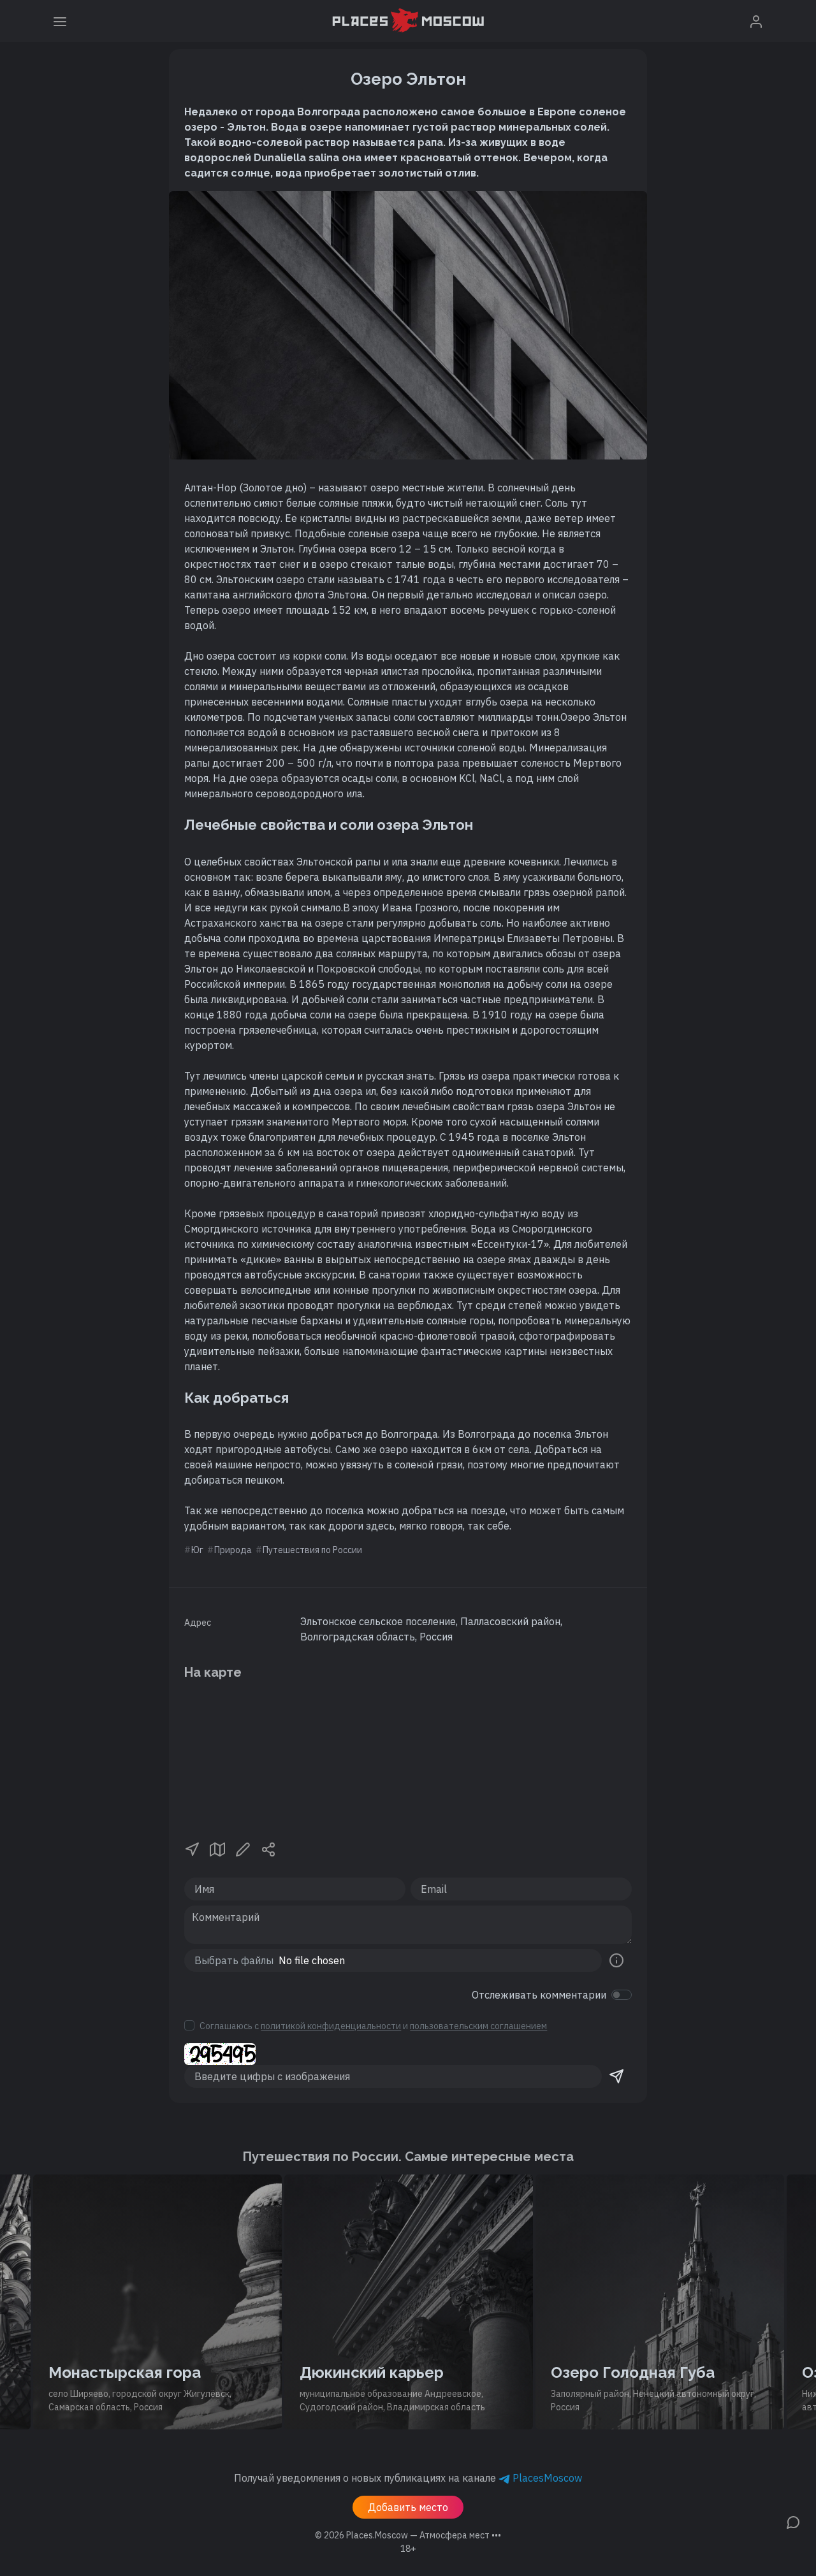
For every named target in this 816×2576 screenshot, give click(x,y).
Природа (233, 1550)
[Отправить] (616, 2076)
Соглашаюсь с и (373, 2026)
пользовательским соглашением (478, 2026)
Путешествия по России (312, 1550)
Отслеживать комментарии (539, 1995)
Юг (197, 1550)
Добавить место (408, 2507)
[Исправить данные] (243, 1848)
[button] (192, 1848)
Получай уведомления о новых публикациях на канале (408, 2478)
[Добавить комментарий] (793, 2521)
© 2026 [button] (408, 2535)
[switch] (622, 1995)
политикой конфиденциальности (331, 2026)
